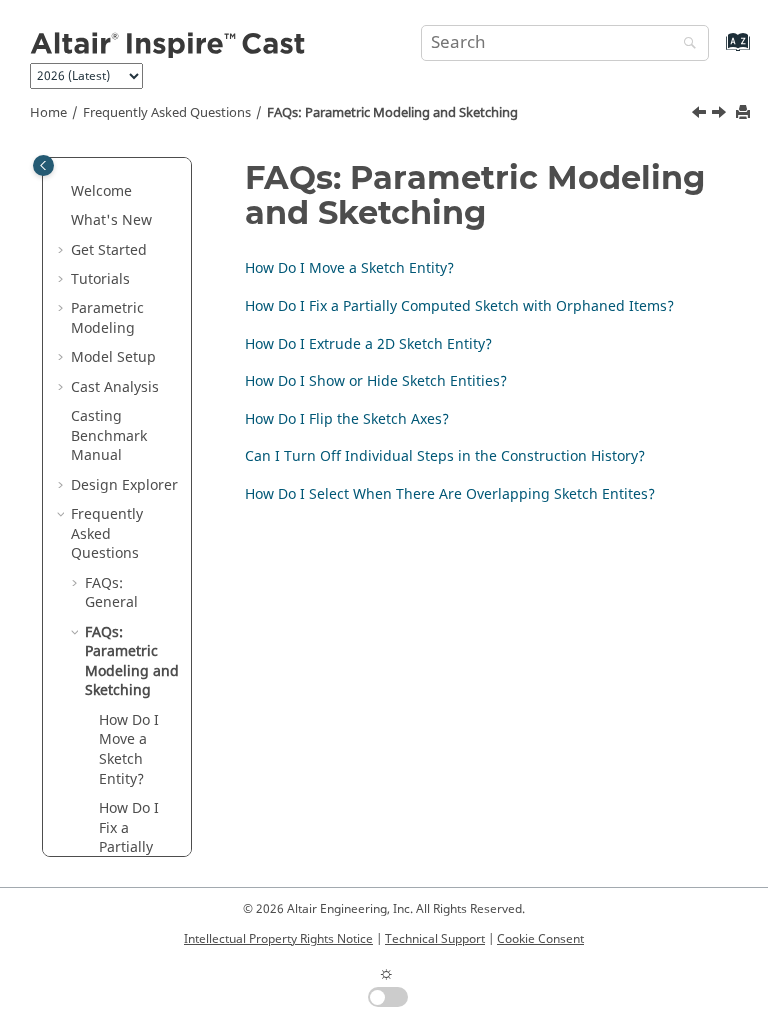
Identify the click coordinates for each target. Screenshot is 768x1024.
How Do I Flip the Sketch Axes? (347, 419)
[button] (63, 192)
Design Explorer (124, 485)
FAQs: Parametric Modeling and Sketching (392, 113)
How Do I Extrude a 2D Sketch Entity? (368, 344)
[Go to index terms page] (716, 51)
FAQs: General (111, 593)
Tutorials (100, 279)
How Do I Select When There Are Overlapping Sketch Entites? (450, 494)
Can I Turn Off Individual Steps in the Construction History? (445, 456)
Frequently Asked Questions (167, 113)
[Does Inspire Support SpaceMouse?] (701, 115)
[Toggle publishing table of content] (43, 165)
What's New (111, 220)
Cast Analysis (115, 387)
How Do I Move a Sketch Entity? (129, 750)
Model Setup (113, 357)
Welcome (101, 191)
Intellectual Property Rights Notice (278, 939)
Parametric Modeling (107, 318)
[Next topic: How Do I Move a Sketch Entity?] (721, 115)
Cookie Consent (540, 939)
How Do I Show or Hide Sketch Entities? (376, 381)
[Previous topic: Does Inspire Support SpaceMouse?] (701, 115)
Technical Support (435, 939)
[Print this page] (745, 113)
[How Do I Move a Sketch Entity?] (721, 115)
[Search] (685, 44)
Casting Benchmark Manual (109, 436)
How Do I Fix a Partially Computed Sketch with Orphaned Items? (459, 306)
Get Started (109, 250)
